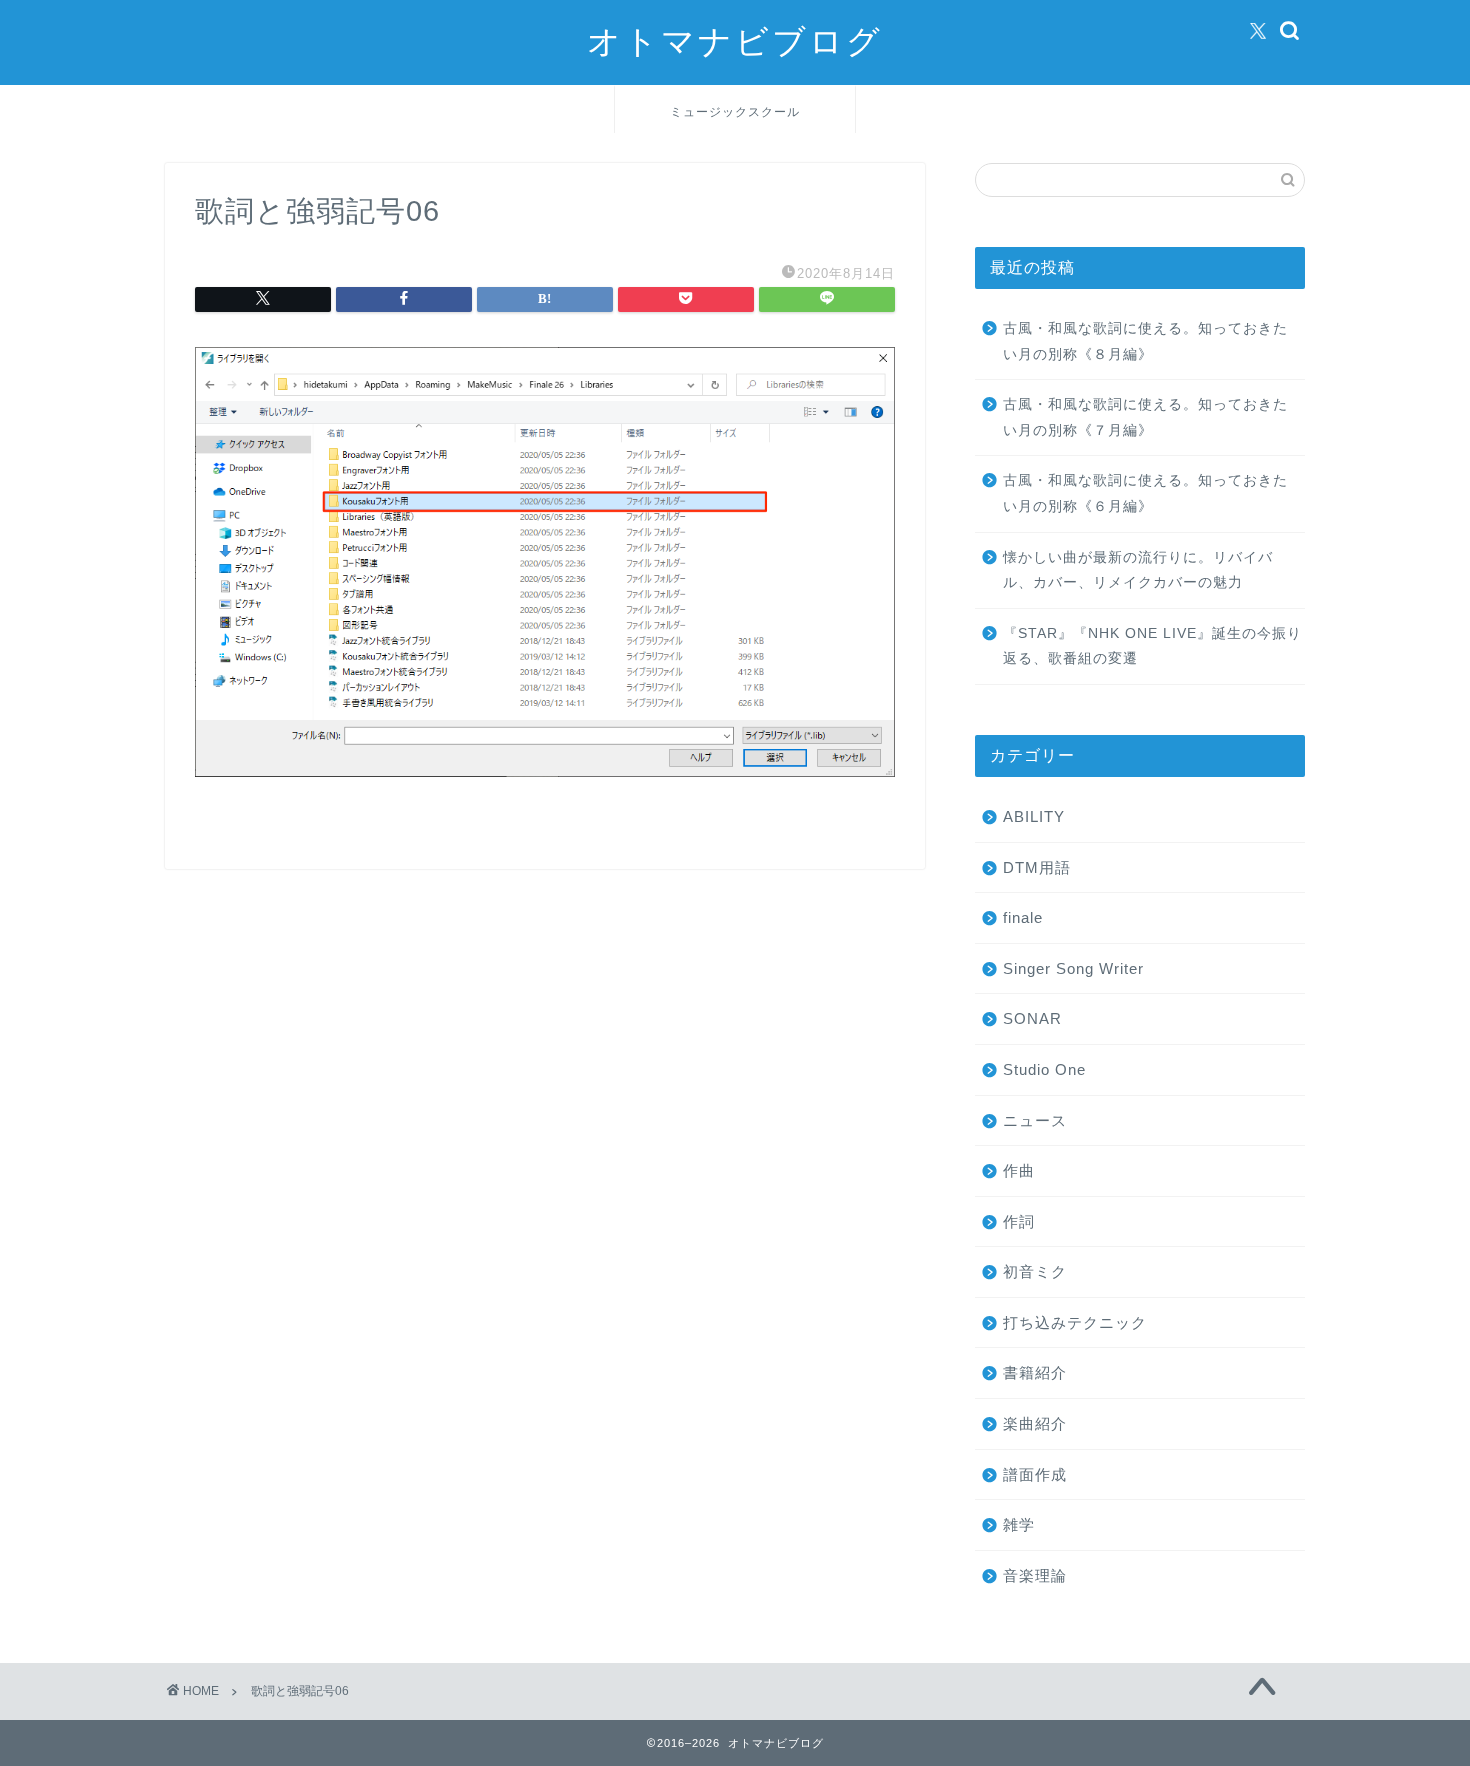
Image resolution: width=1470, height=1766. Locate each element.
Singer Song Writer (1073, 968)
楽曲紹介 (1035, 1423)
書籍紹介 (1035, 1372)
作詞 (1019, 1221)
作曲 (1019, 1170)
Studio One (1044, 1069)
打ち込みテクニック (1075, 1322)
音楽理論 (1035, 1575)
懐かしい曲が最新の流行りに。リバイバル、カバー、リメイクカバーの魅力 (1138, 570)
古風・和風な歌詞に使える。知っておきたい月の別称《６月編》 (1145, 493)
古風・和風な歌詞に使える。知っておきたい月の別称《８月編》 (1145, 341)
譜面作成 (1035, 1474)
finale (1023, 917)
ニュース (1035, 1120)
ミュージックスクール (735, 111)
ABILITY (1034, 816)
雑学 (1019, 1524)
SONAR (1032, 1018)
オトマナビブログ (735, 40)
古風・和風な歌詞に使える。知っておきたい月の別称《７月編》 (1145, 417)
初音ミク (1035, 1271)
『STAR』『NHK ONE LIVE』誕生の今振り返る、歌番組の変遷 (1152, 646)
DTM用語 (1037, 867)
